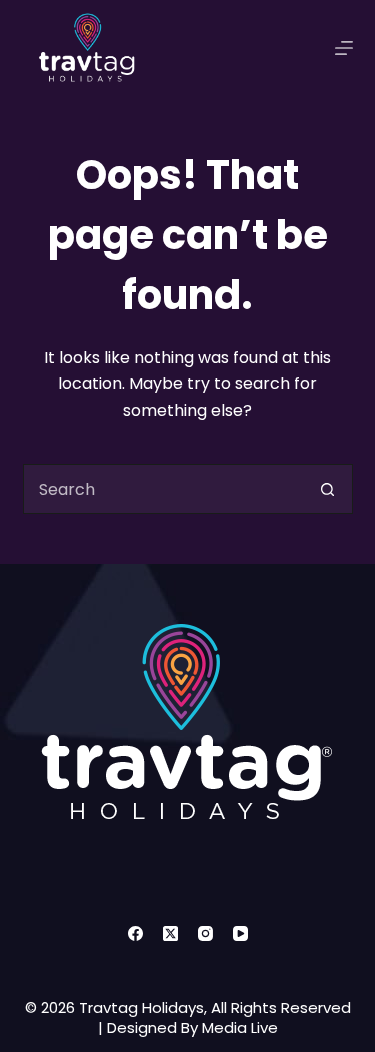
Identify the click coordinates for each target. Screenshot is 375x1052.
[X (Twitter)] (170, 933)
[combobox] (164, 489)
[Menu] (344, 48)
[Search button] (328, 489)
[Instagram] (205, 933)
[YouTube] (240, 933)
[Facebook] (135, 933)
